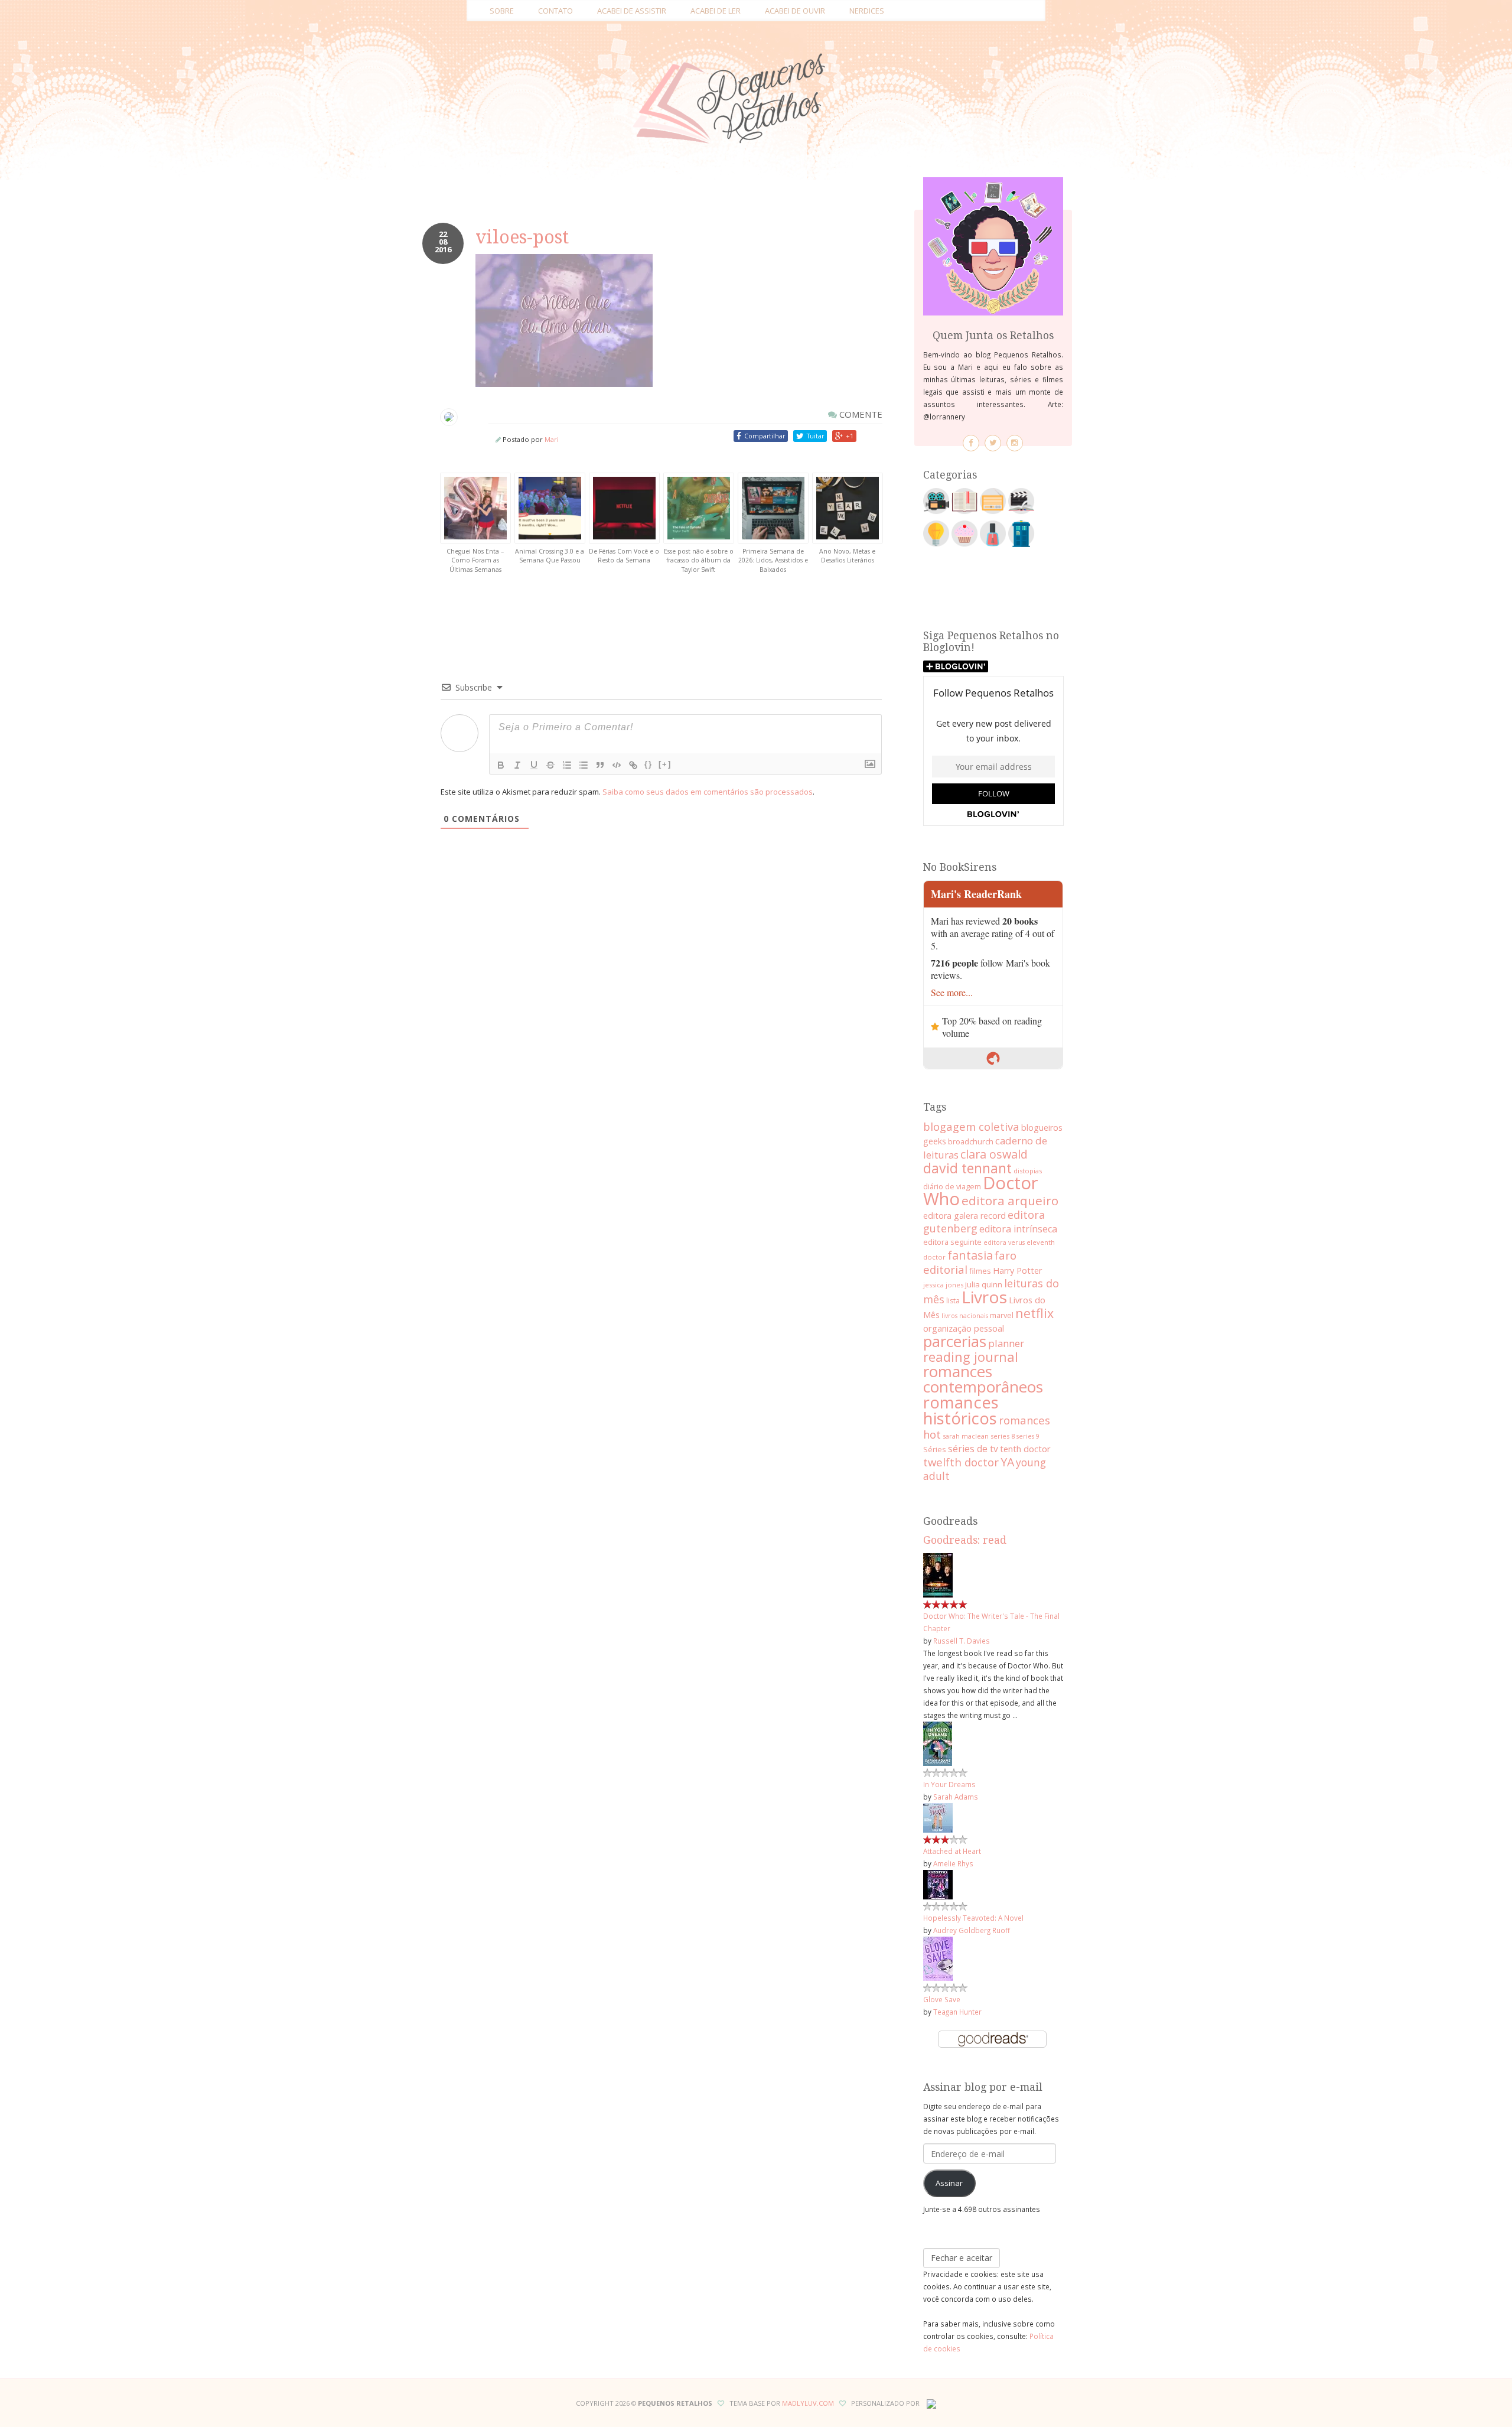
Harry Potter (1017, 1271)
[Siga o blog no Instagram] (1015, 443)
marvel (1002, 1315)
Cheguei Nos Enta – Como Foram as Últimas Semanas (475, 560)
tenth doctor (1025, 1449)
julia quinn (984, 1284)
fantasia (970, 1255)
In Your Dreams (949, 1784)
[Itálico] (517, 765)
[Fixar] (550, 765)
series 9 (1028, 1436)
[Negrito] (501, 765)
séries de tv (973, 1449)
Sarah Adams (956, 1797)
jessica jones (943, 1285)
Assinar (949, 2183)
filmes (980, 1271)
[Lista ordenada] (567, 765)
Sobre (502, 11)
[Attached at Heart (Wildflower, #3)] (938, 1817)
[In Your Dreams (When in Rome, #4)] (938, 1743)
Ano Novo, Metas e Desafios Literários (847, 556)
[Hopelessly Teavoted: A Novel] (938, 1883)
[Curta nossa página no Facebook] (971, 443)
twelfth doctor (961, 1462)
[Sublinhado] (534, 765)
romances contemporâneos (983, 1379)
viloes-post (522, 237)
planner (1006, 1343)
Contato (555, 11)
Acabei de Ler (716, 11)
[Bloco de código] (617, 765)
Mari (552, 439)
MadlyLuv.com (808, 2403)
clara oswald (994, 1154)
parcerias (955, 1341)
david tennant (967, 1168)
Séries (935, 1449)
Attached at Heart (952, 1851)
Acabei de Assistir (632, 11)
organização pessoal (964, 1328)
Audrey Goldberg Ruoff (972, 1930)
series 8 (1003, 1436)
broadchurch (971, 1141)
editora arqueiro (1010, 1201)
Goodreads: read (965, 1540)
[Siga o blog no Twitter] (993, 443)
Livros (984, 1297)
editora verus (1004, 1242)
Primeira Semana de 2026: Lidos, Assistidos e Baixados (773, 560)
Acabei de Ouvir (795, 11)
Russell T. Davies (962, 1641)
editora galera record (964, 1216)
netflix (1034, 1313)
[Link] (633, 765)
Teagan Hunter (957, 2012)
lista (953, 1301)
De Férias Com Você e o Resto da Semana (624, 556)
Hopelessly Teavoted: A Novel (973, 1918)
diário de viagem (952, 1186)
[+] (665, 764)
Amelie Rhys (953, 1863)
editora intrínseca (1018, 1229)
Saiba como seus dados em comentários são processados (708, 792)
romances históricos (961, 1410)
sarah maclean (966, 1436)
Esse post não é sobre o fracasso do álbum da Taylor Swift (699, 560)
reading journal (971, 1356)
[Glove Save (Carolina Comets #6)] (938, 1958)
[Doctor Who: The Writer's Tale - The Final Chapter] (938, 1574)
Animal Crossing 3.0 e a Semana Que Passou (550, 556)
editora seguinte (952, 1242)
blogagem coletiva (971, 1126)
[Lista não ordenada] (584, 765)
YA (1007, 1462)
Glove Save (942, 1999)
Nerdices (867, 11)
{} (649, 764)
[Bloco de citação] (600, 765)
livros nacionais (965, 1316)
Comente (860, 414)
